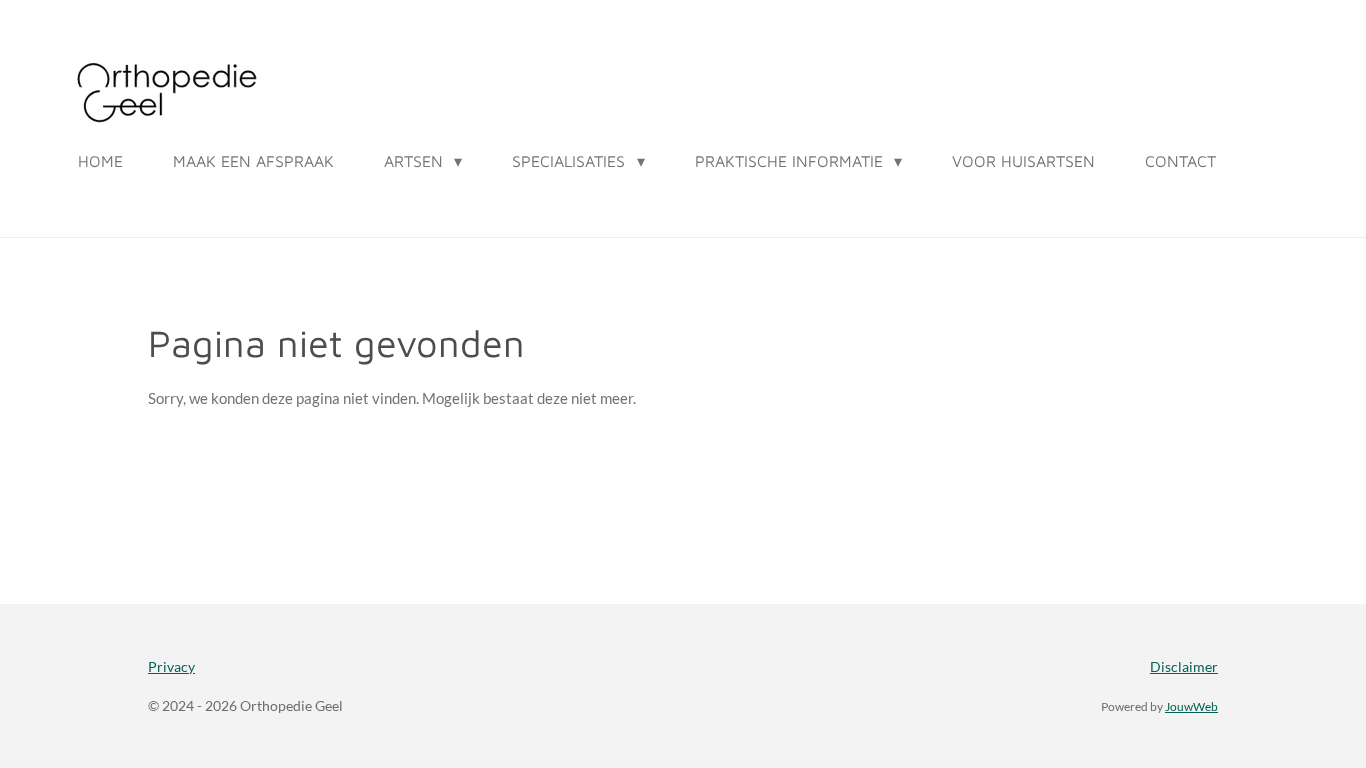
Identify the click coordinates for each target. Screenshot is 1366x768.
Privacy (171, 666)
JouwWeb (1191, 706)
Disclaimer (1184, 666)
